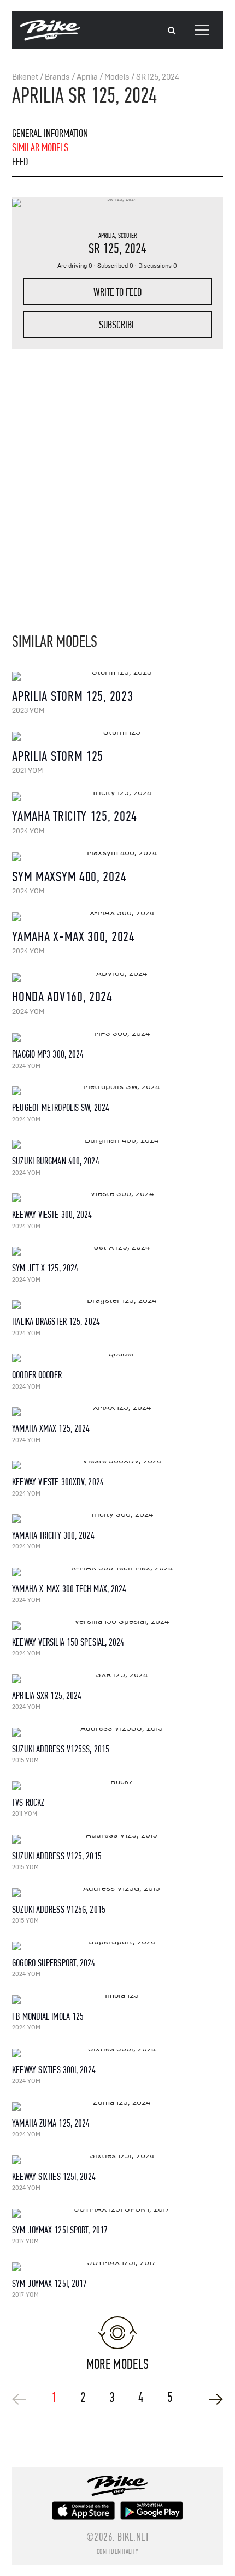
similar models (40, 148)
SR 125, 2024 (158, 77)
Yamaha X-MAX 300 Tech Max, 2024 (69, 1589)
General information (50, 133)
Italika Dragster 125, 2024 (56, 1322)
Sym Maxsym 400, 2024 (69, 877)
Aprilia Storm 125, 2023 (72, 696)
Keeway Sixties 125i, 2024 (54, 2177)
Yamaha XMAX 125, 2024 (51, 1429)
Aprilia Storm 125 (58, 756)
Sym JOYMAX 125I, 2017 (49, 2284)
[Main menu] (202, 30)
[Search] (172, 31)
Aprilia (87, 77)
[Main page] (50, 38)
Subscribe (117, 325)
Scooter (127, 236)
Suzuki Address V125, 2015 (57, 1856)
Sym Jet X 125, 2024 (45, 1268)
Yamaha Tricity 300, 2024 (53, 1536)
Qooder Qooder (37, 1375)
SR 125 (104, 248)
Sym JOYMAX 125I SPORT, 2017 (60, 2230)
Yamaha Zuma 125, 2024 (51, 2124)
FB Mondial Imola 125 (48, 2017)
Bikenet (25, 77)
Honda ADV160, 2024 (62, 997)
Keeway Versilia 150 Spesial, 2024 (68, 1643)
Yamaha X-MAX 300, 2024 (73, 937)
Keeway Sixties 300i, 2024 (54, 2070)
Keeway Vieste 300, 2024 (52, 1215)
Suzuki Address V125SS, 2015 (61, 1749)
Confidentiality (118, 2551)
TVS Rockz (28, 1803)
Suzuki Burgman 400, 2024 (55, 1161)
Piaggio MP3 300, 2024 (48, 1055)
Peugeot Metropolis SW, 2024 (61, 1108)
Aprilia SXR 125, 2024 (47, 1696)
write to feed (117, 292)
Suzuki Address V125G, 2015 (59, 1910)
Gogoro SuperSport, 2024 (54, 1963)
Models (117, 77)
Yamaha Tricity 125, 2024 (75, 816)
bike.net (133, 2537)
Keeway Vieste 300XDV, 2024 (58, 1482)
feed (20, 162)
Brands (57, 77)
